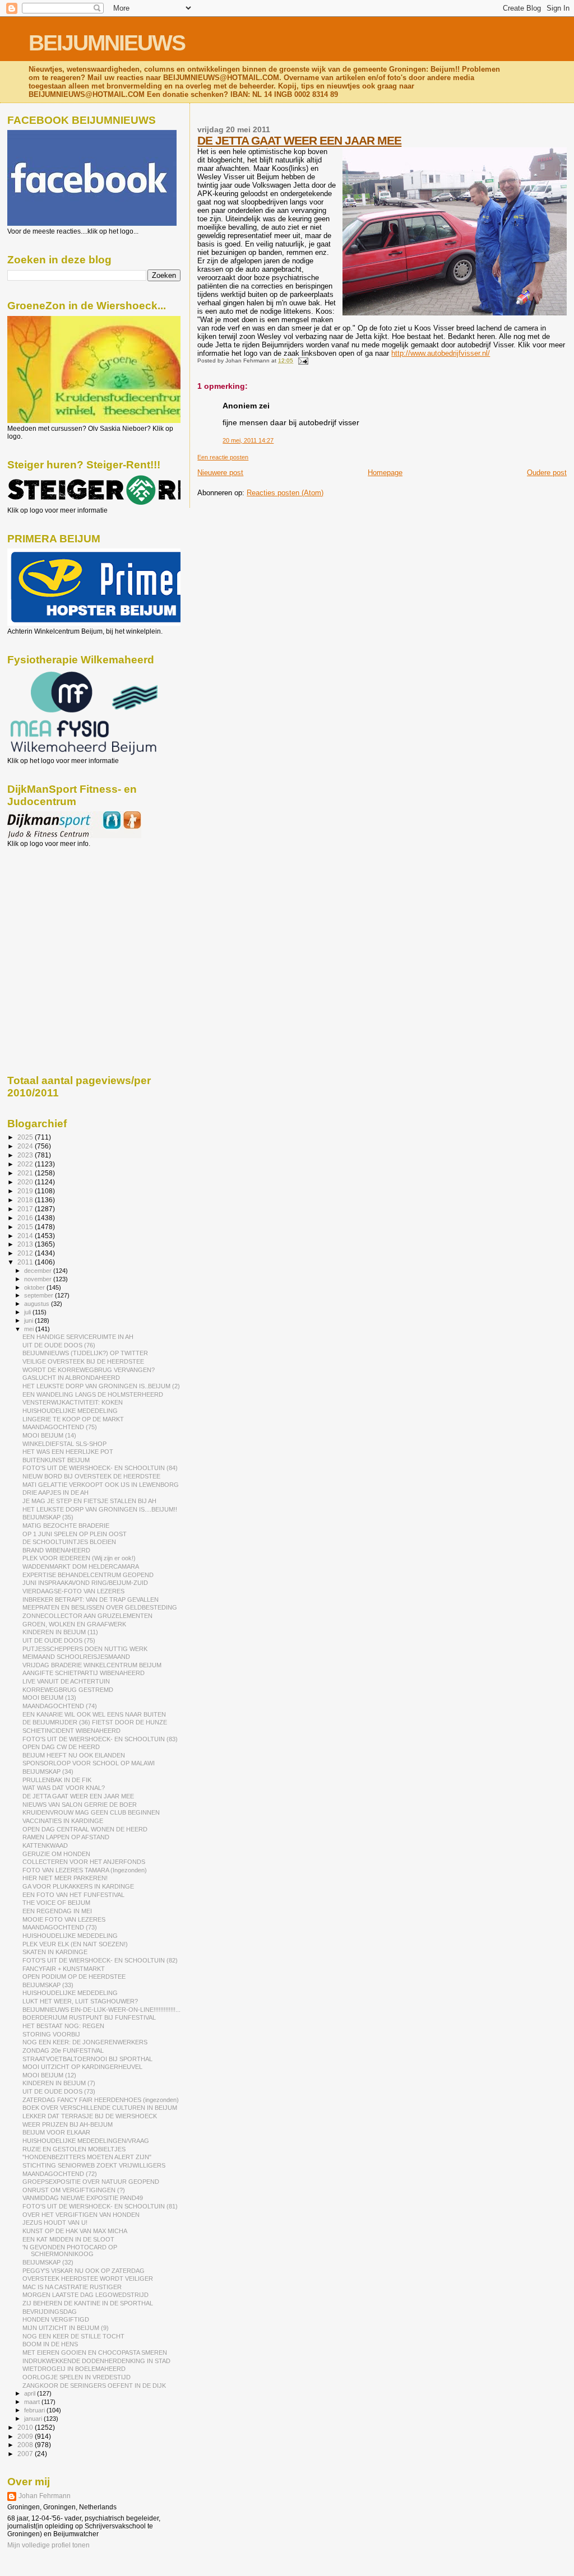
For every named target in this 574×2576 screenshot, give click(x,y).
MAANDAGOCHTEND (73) (60, 1927)
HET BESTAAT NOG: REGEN (63, 2026)
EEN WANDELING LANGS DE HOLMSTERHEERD (93, 1394)
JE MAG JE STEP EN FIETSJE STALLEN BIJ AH (89, 1501)
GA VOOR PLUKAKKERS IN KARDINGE (78, 1886)
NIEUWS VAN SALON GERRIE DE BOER (80, 1805)
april (31, 2393)
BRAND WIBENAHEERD (56, 1550)
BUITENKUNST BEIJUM (56, 1460)
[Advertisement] (58, 908)
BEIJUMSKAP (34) (48, 1771)
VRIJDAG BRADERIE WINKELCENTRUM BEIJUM (92, 1665)
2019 (26, 1191)
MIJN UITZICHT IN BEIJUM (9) (66, 2328)
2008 (26, 2445)
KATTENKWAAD (45, 1845)
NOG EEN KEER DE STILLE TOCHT (73, 2336)
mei (30, 1329)
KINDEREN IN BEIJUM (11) (60, 1632)
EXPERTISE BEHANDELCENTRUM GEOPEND (88, 1575)
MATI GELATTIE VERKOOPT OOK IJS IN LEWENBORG (101, 1485)
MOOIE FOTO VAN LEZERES (64, 1919)
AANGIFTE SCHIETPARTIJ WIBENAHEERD (84, 1673)
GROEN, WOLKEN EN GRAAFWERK (74, 1624)
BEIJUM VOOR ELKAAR (56, 2132)
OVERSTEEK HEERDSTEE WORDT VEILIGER (88, 2279)
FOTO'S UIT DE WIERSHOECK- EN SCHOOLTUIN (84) (100, 1468)
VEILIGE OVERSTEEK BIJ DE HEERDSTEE (83, 1361)
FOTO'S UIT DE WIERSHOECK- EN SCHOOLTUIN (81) (100, 2206)
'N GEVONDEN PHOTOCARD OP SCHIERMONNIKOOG (70, 2250)
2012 (26, 1253)
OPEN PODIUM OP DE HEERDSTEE (74, 1977)
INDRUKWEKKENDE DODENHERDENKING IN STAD (96, 2361)
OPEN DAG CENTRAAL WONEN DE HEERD (85, 1829)
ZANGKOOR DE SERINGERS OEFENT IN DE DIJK (94, 2386)
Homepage (385, 473)
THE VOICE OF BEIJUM (56, 1903)
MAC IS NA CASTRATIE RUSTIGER (72, 2287)
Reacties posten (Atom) (285, 493)
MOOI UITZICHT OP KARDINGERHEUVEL (82, 2067)
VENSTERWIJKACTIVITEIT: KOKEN (73, 1402)
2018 (26, 1200)
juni (29, 1320)
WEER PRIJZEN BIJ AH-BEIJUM (68, 2124)
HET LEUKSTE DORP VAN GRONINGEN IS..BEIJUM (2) (101, 1386)
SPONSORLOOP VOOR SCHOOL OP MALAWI (89, 1763)
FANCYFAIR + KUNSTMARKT (64, 1969)
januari (34, 2419)
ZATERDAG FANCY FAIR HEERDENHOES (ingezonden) (101, 2100)
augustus (38, 1304)
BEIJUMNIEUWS (107, 43)
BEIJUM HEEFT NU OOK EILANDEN (74, 1755)
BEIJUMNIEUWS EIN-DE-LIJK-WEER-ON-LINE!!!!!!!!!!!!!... (101, 2010)
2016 (26, 1218)
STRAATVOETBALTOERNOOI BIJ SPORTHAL (87, 2059)
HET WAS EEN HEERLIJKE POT (68, 1452)
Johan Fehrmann (45, 2496)
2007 (26, 2454)
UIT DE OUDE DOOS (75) (59, 1640)
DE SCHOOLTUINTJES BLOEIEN (69, 1542)
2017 (26, 1209)
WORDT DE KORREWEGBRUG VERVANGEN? (89, 1370)
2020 (26, 1182)
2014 (26, 1236)
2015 (26, 1227)
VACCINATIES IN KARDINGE (63, 1821)
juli (28, 1312)
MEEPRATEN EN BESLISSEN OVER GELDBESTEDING (100, 1607)
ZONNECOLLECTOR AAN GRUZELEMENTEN (87, 1616)
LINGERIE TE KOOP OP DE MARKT (73, 1419)
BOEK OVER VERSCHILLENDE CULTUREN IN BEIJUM (100, 2108)
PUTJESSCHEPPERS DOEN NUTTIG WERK (85, 1649)
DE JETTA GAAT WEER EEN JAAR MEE (299, 140)
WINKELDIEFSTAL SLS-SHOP (64, 1444)
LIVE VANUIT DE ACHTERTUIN (66, 1681)
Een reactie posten (223, 457)
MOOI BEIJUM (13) (49, 1698)
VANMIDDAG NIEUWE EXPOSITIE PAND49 (83, 2198)
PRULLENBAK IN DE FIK (57, 1780)
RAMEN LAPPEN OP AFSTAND (66, 1837)
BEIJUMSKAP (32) (48, 2262)
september (40, 1295)
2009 (26, 2436)
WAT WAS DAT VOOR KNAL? (64, 1788)
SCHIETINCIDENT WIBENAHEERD (71, 1731)
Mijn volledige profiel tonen (48, 2545)
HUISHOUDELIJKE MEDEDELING (70, 1411)
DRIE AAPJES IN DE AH (55, 1492)
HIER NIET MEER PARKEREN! (65, 1878)
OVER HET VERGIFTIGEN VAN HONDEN (81, 2215)
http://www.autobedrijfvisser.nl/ (441, 353)
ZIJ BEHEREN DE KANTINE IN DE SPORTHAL (88, 2303)
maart (33, 2402)
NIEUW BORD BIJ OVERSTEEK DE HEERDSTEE (91, 1476)
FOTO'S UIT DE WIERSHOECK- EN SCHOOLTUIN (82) (100, 1960)
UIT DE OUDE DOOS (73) (59, 2091)
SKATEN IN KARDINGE (55, 1952)
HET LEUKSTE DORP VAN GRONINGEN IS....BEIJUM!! (100, 1509)
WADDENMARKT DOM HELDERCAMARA (81, 1566)
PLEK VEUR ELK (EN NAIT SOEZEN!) (75, 1944)
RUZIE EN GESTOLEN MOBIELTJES (74, 2149)
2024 (26, 1146)
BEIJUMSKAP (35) (48, 1517)
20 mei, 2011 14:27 (248, 440)
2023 (26, 1155)
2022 (26, 1164)
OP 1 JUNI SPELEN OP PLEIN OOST (75, 1534)
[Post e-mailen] (301, 361)
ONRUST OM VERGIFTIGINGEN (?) (74, 2190)
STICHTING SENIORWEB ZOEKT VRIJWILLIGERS (94, 2165)
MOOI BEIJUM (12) (49, 2075)
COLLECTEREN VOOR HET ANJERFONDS (84, 1862)
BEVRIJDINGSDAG (50, 2312)
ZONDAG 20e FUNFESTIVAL (63, 2050)
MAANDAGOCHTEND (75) (60, 1427)
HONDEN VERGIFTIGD (56, 2319)
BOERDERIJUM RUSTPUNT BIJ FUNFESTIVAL (89, 2017)
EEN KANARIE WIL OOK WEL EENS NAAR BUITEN (94, 1714)
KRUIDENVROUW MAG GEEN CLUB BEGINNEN (91, 1812)
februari (35, 2410)
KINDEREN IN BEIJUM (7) (59, 2083)
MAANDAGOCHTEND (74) (60, 1706)
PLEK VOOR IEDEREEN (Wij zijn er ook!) (79, 1558)
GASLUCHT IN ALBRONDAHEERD (71, 1378)
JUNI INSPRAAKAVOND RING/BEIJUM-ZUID (85, 1583)
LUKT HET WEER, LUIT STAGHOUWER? (80, 2001)
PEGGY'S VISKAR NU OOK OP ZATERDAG (84, 2271)
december (39, 1271)
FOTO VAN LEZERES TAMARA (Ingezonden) (85, 1870)
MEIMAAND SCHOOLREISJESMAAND (76, 1657)
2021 (26, 1173)
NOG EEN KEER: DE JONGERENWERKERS (85, 2042)
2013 (26, 1244)
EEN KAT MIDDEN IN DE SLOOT (68, 2239)
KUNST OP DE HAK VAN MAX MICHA (75, 2231)
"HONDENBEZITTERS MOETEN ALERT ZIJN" (87, 2157)
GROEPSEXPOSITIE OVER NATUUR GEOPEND (91, 2182)
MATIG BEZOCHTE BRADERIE (66, 1526)
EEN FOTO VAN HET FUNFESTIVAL (73, 1895)
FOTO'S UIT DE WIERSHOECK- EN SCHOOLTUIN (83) (100, 1739)
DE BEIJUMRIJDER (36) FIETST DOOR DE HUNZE (95, 1722)
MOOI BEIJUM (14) (49, 1435)
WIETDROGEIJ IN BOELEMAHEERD (74, 2369)
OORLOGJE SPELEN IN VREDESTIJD (77, 2377)
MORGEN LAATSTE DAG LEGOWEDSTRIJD (85, 2295)
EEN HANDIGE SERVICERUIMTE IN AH (78, 1337)
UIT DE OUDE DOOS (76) (59, 1345)
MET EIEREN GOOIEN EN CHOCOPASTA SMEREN (95, 2352)
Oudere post (547, 473)
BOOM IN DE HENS (50, 2344)
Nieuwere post (220, 473)
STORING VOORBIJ (51, 2034)
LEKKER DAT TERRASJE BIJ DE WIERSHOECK (90, 2116)
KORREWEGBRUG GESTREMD (68, 1690)
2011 (26, 1262)
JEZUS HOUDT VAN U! (55, 2222)
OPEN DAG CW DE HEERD (61, 1747)
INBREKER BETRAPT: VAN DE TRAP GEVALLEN (91, 1599)
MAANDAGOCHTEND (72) (60, 2174)
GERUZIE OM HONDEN (56, 1854)
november (39, 1279)
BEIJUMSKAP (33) (48, 1985)
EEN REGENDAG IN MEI (57, 1911)
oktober (35, 1287)
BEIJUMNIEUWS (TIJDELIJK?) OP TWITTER (85, 1353)
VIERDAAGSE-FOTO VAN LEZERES (73, 1591)
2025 (26, 1137)
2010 (26, 2427)
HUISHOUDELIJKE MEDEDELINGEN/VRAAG (86, 2141)
